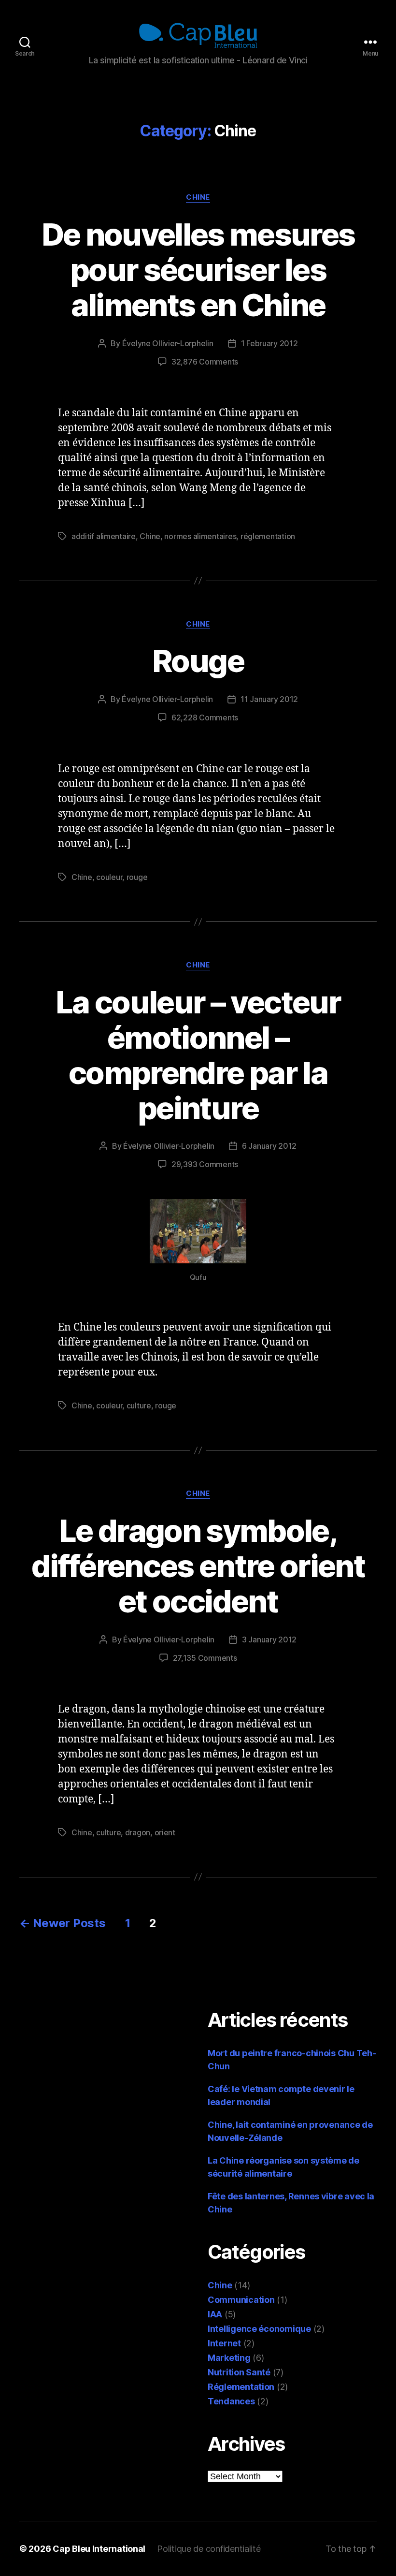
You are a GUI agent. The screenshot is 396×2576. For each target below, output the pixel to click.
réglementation (268, 536)
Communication (241, 2300)
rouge (137, 877)
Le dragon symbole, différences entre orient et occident (198, 1566)
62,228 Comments (205, 717)
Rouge (198, 661)
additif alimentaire (104, 536)
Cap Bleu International (99, 2549)
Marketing (229, 2358)
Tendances (231, 2401)
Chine (198, 197)
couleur (109, 877)
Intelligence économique (259, 2329)
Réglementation (241, 2387)
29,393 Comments (205, 1164)
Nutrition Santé (239, 2372)
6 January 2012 (269, 1146)
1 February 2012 (269, 343)
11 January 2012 (269, 699)
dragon (138, 1832)
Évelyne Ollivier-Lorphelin (168, 343)
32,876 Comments (205, 362)
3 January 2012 (269, 1639)
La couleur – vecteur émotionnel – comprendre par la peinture (198, 1055)
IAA (215, 2314)
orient (165, 1832)
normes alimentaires (200, 536)
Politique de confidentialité (209, 2549)
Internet (224, 2343)
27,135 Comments (205, 1658)
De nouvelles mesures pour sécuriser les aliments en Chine (198, 270)
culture (139, 1405)
